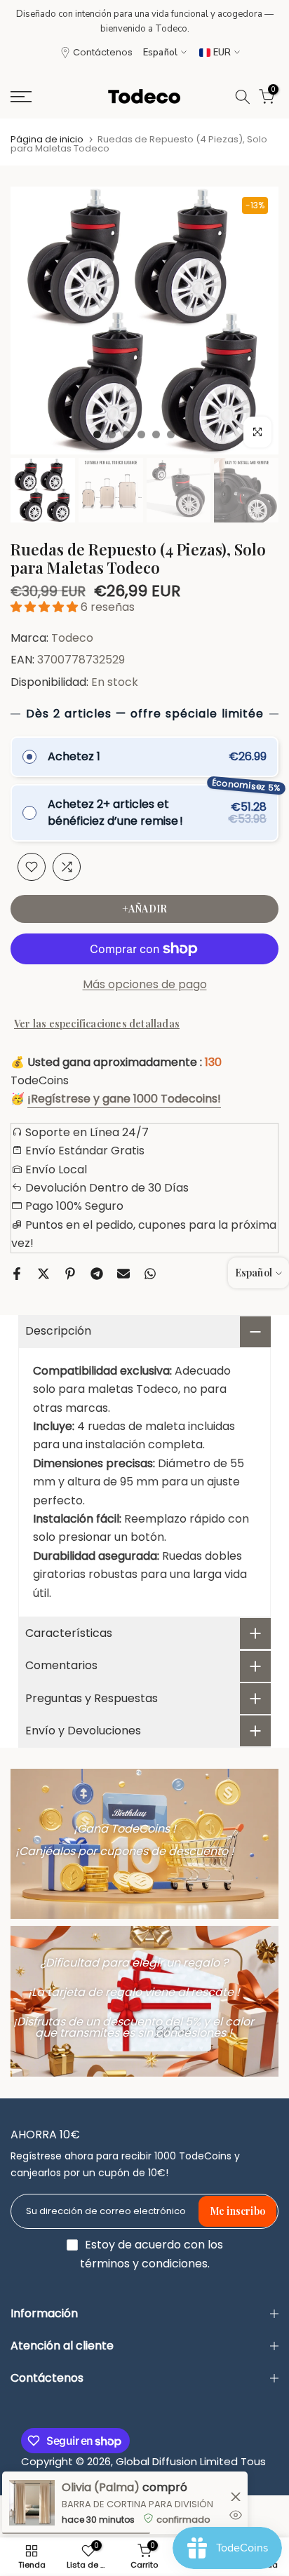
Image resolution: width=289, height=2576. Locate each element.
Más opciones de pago (145, 984)
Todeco (72, 638)
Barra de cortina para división (137, 2504)
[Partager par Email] (123, 1274)
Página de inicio (47, 139)
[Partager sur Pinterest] (70, 1274)
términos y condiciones (144, 2264)
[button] (46, 607)
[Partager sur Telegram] (97, 1274)
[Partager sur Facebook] (17, 1274)
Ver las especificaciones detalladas (97, 1024)
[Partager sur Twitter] (43, 1274)
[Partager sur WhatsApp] (150, 1274)
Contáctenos (103, 52)
